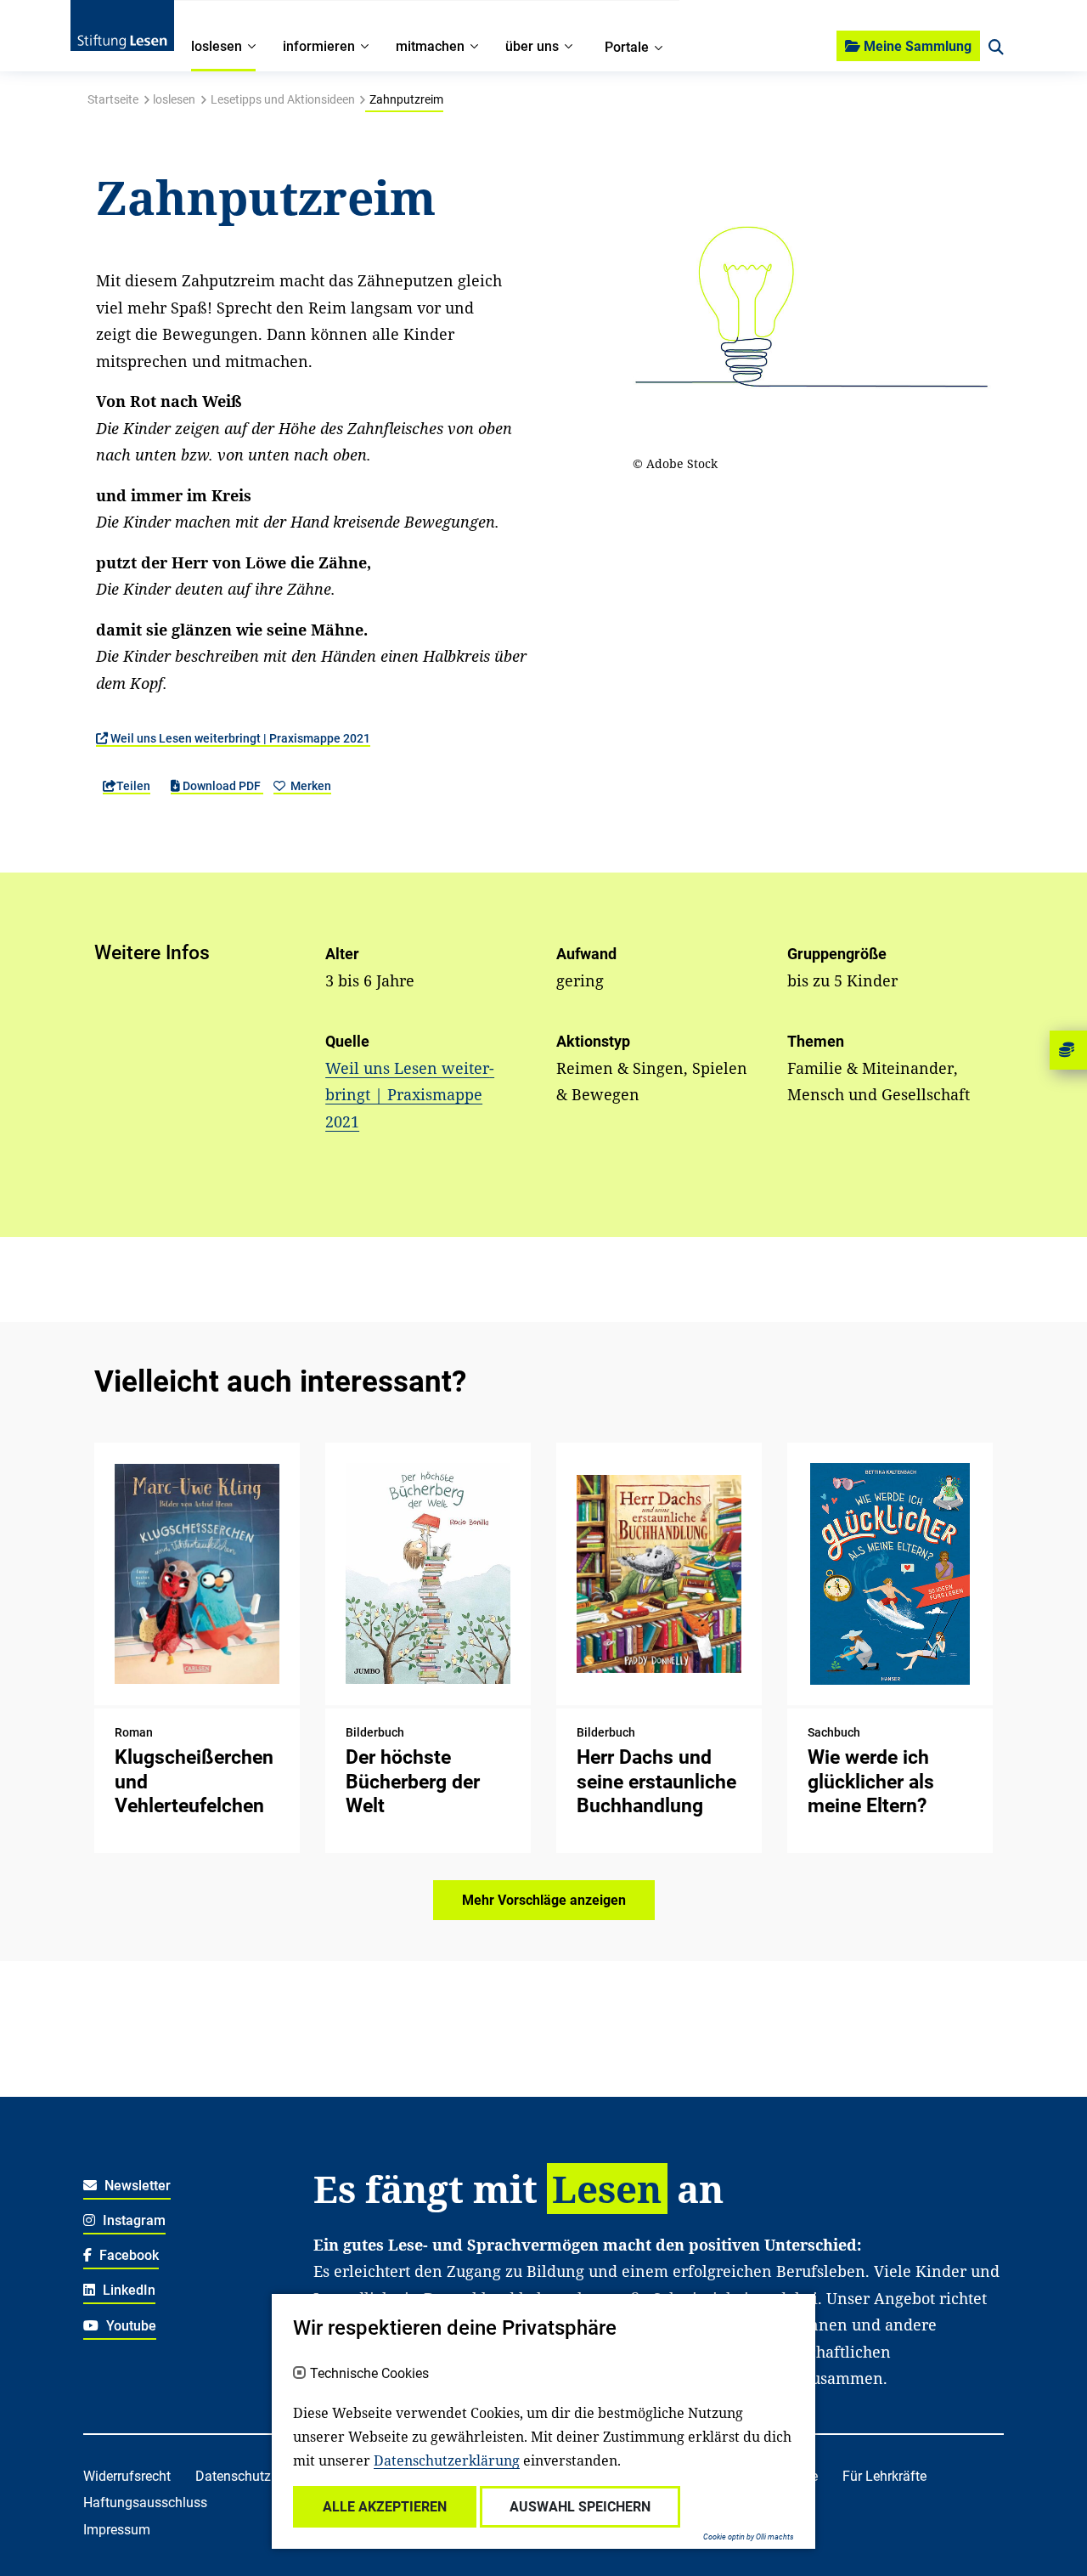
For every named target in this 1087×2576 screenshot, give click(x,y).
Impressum (117, 2530)
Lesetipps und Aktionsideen (283, 99)
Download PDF (222, 786)
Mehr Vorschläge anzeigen (544, 1900)
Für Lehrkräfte (884, 2476)
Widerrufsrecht (127, 2476)
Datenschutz (233, 2476)
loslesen (174, 99)
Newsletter (136, 2186)
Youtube (130, 2326)
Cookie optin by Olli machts (749, 2537)
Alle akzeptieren (385, 2507)
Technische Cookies (369, 2374)
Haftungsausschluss (145, 2503)
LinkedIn (127, 2290)
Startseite (113, 99)
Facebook (127, 2255)
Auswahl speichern (580, 2507)
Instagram (132, 2220)
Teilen (133, 786)
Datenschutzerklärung (447, 2460)
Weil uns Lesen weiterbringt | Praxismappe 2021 (239, 738)
